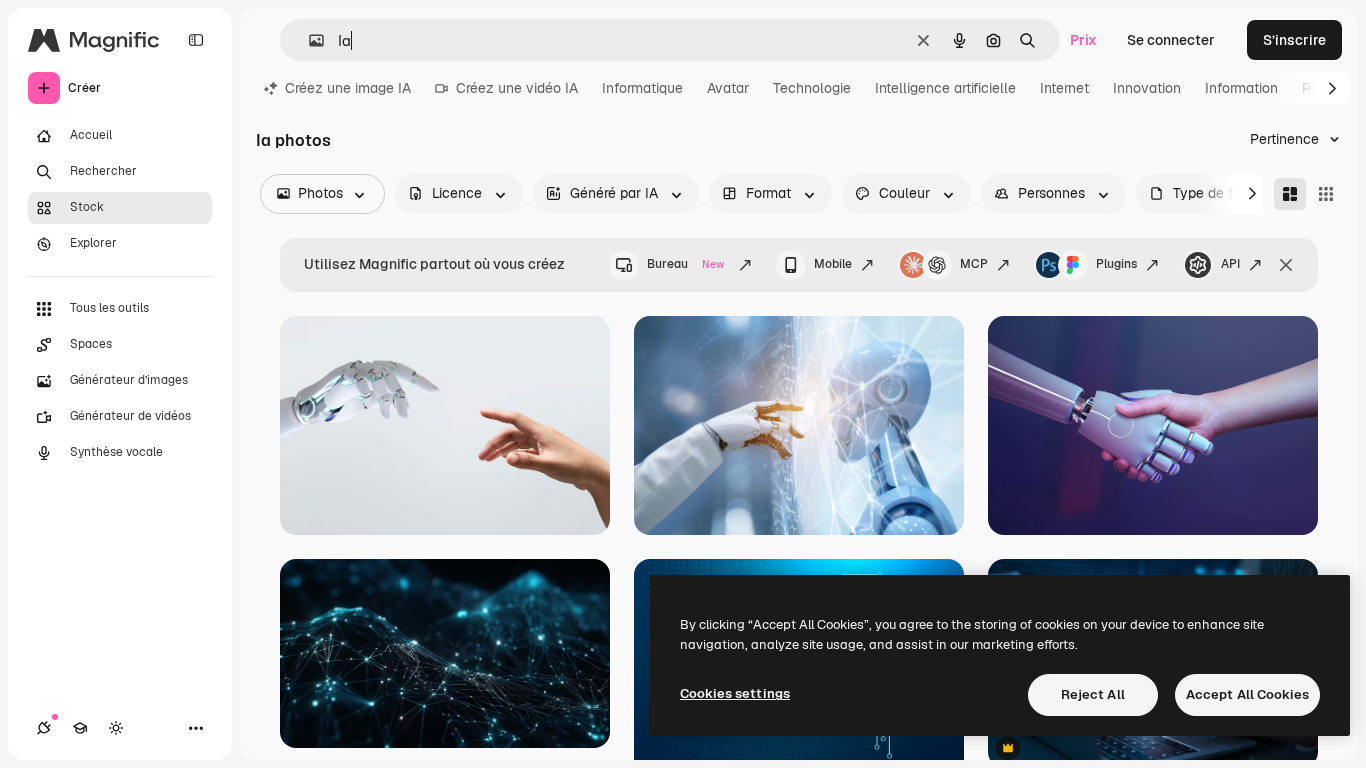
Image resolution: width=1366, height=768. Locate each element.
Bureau (685, 264)
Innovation (1147, 88)
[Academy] (80, 728)
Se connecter (1171, 40)
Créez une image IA (348, 88)
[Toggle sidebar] (196, 40)
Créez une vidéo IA (517, 88)
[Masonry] (1290, 194)
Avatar (728, 88)
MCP (974, 264)
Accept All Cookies (1247, 694)
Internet (1064, 88)
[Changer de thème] (116, 728)
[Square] (1326, 194)
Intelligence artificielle (945, 88)
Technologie (812, 88)
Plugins (1116, 264)
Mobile (833, 264)
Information (1241, 88)
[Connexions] (44, 728)
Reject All (1093, 694)
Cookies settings (735, 693)
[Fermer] (1286, 265)
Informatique (642, 88)
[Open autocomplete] (308, 40)
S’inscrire (1294, 40)
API (1230, 264)
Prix (1083, 40)
